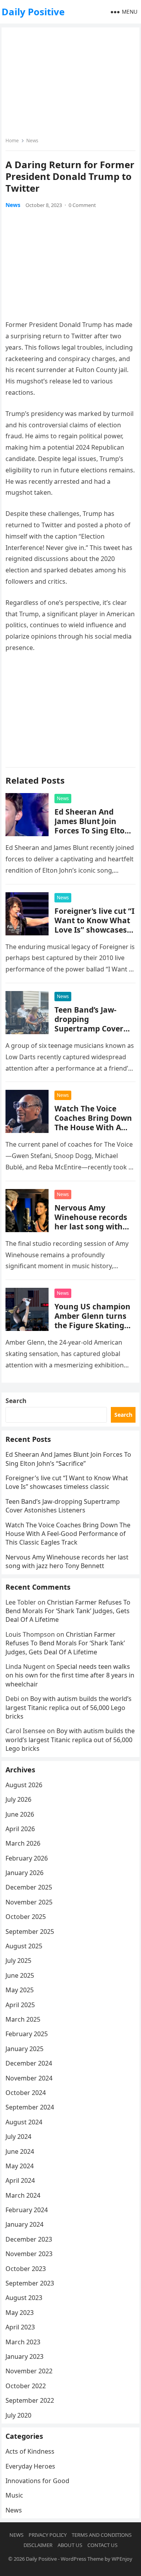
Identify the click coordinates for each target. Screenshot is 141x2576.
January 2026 (24, 1873)
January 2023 (24, 2356)
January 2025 (24, 2049)
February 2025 (27, 2034)
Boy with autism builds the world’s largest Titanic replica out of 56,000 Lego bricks (69, 1707)
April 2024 (20, 2180)
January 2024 (24, 2224)
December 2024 (29, 2063)
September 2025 (30, 1932)
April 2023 (20, 2327)
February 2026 (27, 1858)
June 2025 (20, 1975)
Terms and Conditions (102, 2535)
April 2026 (20, 1829)
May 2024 (20, 2166)
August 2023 (24, 2298)
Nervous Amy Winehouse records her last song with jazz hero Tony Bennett (91, 1226)
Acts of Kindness (30, 2451)
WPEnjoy (122, 2559)
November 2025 (29, 1902)
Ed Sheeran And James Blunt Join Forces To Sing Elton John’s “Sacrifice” (92, 826)
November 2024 (29, 2078)
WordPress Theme (82, 2559)
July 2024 (18, 2137)
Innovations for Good (37, 2481)
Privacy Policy (48, 2535)
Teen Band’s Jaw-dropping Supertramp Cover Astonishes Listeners (94, 1024)
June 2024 (20, 2151)
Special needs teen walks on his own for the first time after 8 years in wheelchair (70, 1675)
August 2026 (24, 1785)
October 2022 (26, 2386)
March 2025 (23, 2019)
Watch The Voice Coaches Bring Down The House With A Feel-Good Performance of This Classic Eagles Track (93, 1132)
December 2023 (29, 2239)
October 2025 (26, 1917)
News (32, 141)
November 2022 (29, 2371)
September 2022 (30, 2400)
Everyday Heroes (30, 2466)
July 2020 (18, 2415)
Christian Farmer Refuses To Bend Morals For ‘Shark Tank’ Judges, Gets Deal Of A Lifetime (68, 1611)
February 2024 (27, 2210)
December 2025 (29, 1887)
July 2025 (18, 1961)
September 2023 (30, 2283)
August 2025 (24, 1946)
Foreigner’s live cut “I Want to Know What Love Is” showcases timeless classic (94, 925)
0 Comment (82, 205)
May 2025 (20, 1990)
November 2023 (29, 2254)
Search (16, 1401)
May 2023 (20, 2313)
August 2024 (24, 2122)
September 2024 (30, 2107)
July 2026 (18, 1799)
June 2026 (20, 1814)
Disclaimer (38, 2545)
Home (12, 141)
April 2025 (20, 2005)
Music (14, 2495)
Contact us (102, 2545)
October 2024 (26, 2093)
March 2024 (23, 2195)
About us (70, 2545)
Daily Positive (33, 12)
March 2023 (23, 2342)
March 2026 (23, 1843)
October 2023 (26, 2269)
